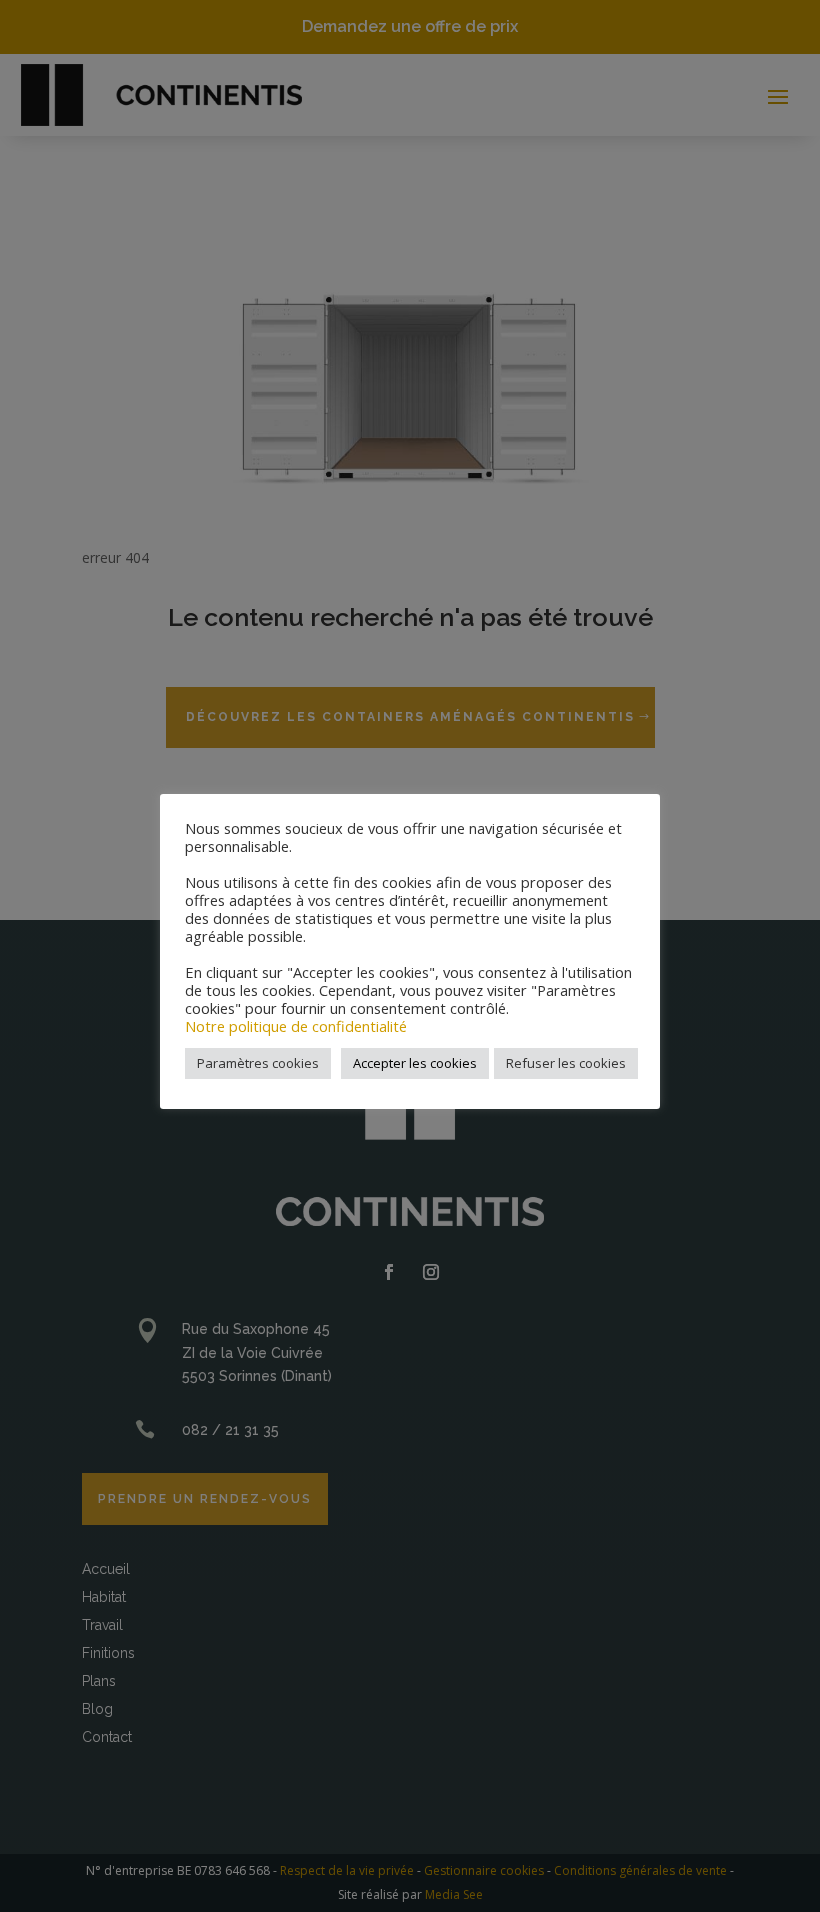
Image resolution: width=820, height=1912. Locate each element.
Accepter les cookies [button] (415, 1063)
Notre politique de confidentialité (296, 1026)
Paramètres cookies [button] (258, 1063)
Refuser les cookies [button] (566, 1063)
